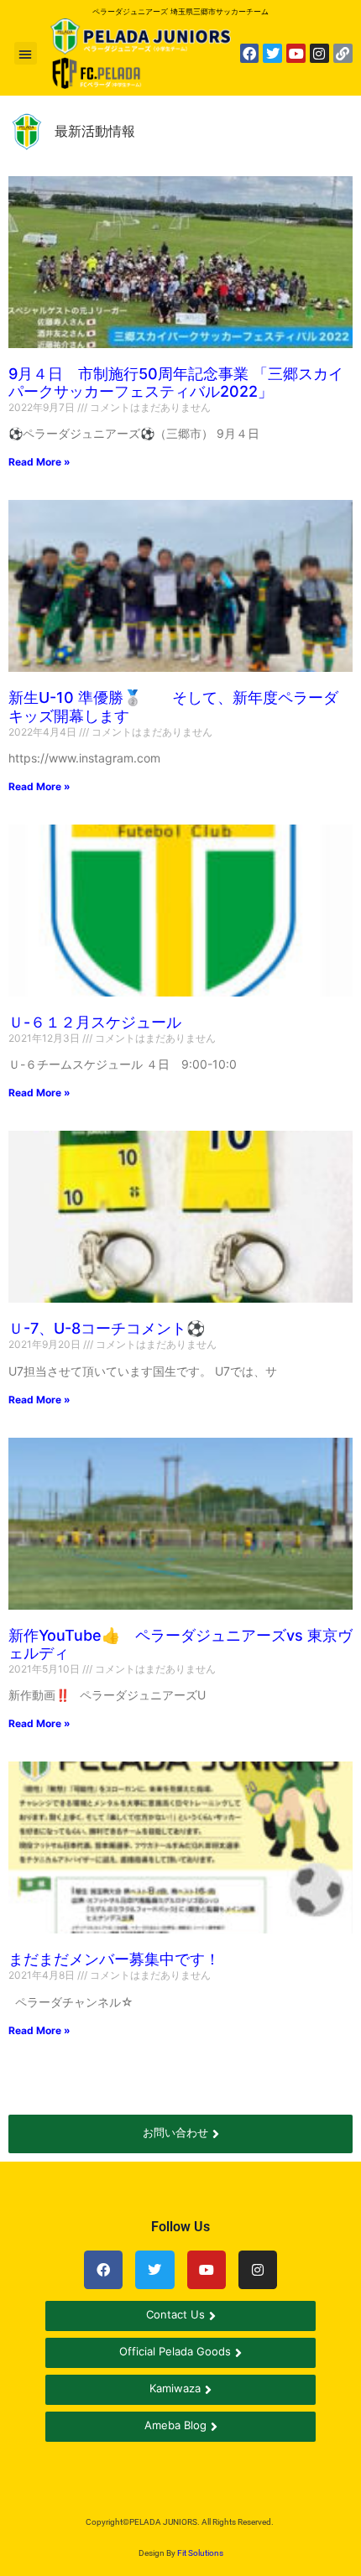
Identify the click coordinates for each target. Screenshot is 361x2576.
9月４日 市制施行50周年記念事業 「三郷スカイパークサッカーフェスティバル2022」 (176, 383)
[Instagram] (319, 53)
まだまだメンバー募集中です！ (114, 1959)
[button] (26, 53)
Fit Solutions (200, 2553)
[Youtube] (296, 53)
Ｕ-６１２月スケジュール (95, 1022)
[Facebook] (250, 53)
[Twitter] (272, 53)
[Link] (343, 53)
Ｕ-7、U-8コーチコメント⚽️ (107, 1328)
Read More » (39, 462)
